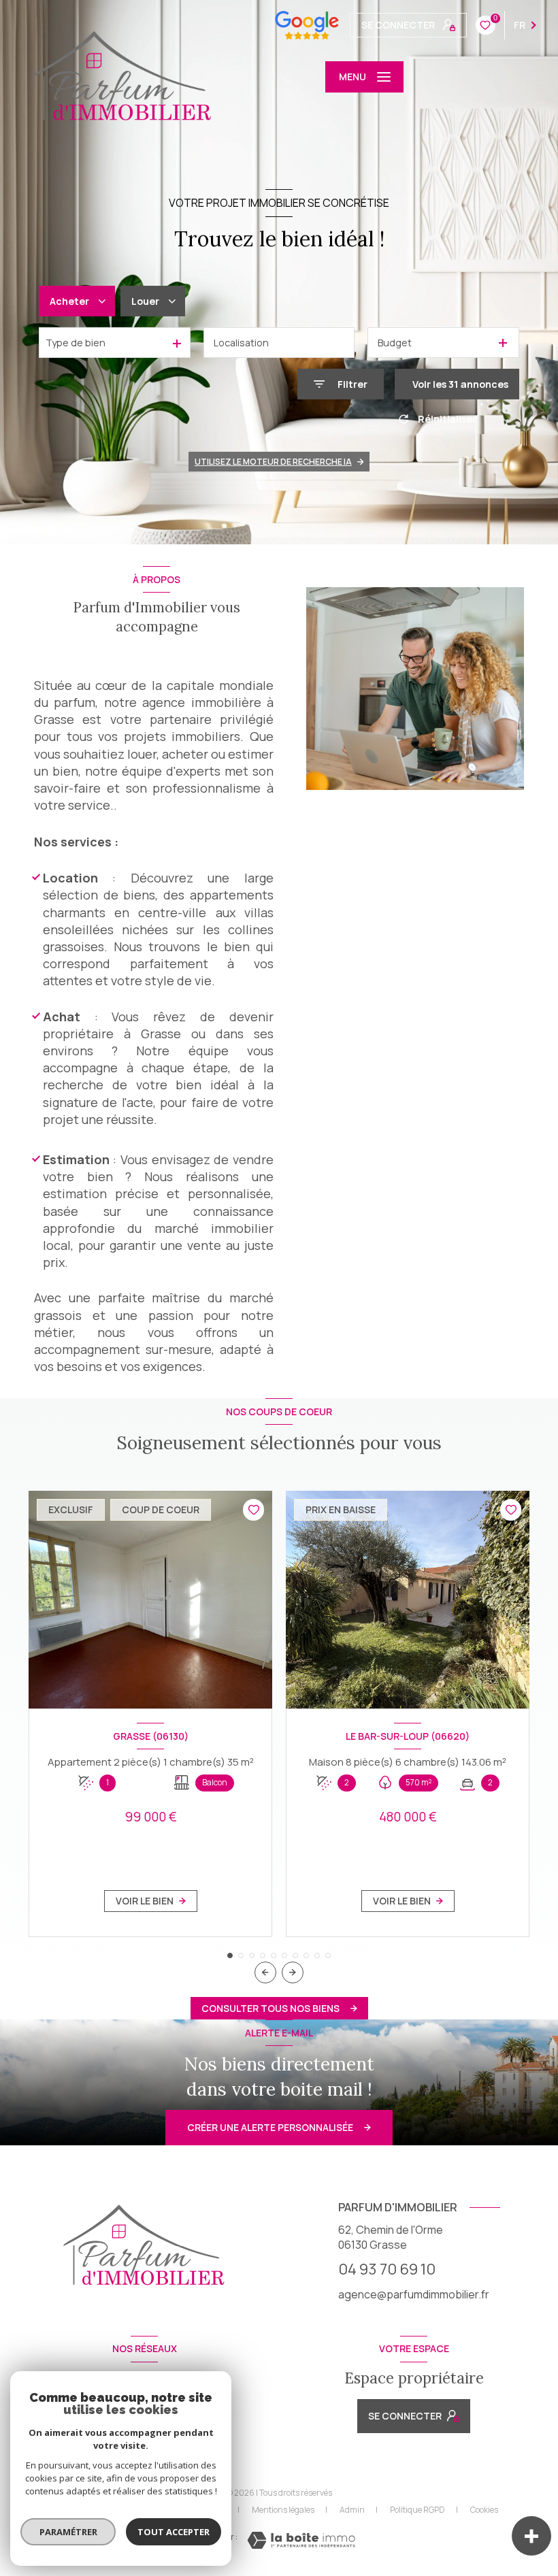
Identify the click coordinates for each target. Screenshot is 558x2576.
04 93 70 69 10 (387, 2269)
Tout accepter (174, 2532)
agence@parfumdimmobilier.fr (414, 2294)
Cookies (484, 2510)
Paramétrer (68, 2532)
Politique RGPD (417, 2510)
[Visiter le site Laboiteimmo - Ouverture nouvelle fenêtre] (301, 2540)
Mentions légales (283, 2510)
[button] (293, 1972)
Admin (352, 2510)
